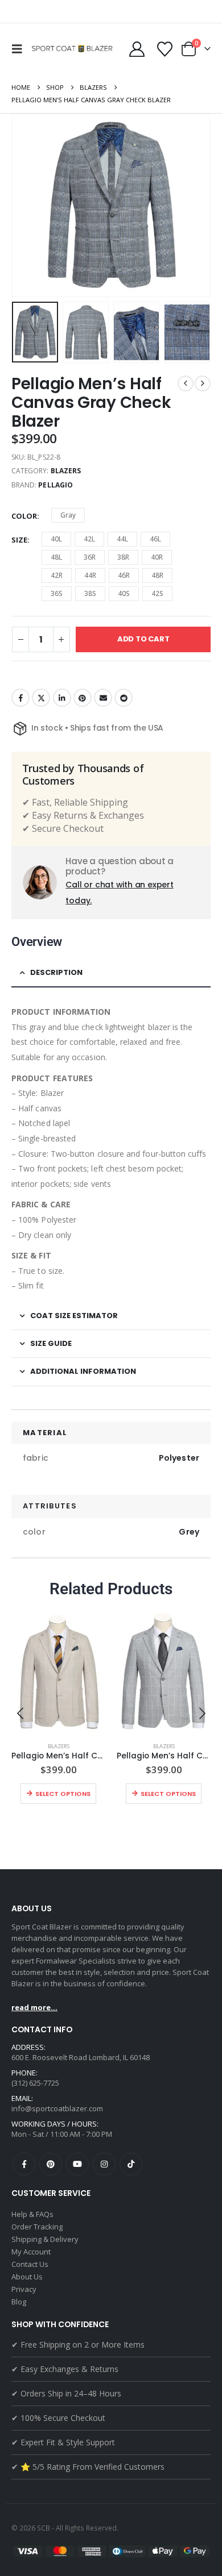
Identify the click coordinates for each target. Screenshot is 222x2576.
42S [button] (157, 593)
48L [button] (56, 557)
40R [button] (157, 557)
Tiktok (131, 2164)
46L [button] (155, 539)
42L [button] (89, 539)
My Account (31, 2252)
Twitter (41, 698)
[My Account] (137, 49)
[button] (20, 49)
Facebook (20, 698)
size (19, 540)
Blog (19, 2302)
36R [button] (90, 557)
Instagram (104, 2164)
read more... (34, 2007)
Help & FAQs (32, 2214)
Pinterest (83, 698)
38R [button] (123, 557)
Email (103, 698)
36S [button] (57, 593)
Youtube (77, 2164)
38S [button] (90, 593)
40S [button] (124, 593)
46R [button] (124, 575)
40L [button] (56, 539)
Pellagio (55, 485)
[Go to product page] (58, 1671)
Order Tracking (37, 2227)
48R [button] (157, 575)
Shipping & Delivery (45, 2239)
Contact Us (30, 2264)
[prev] (186, 384)
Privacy (24, 2289)
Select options (63, 1794)
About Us (27, 2277)
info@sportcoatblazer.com (57, 2108)
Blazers (66, 471)
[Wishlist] (165, 49)
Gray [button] (68, 515)
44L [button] (122, 539)
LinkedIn (62, 698)
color (24, 516)
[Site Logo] (73, 49)
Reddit (124, 698)
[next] (203, 384)
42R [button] (57, 575)
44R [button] (90, 575)
